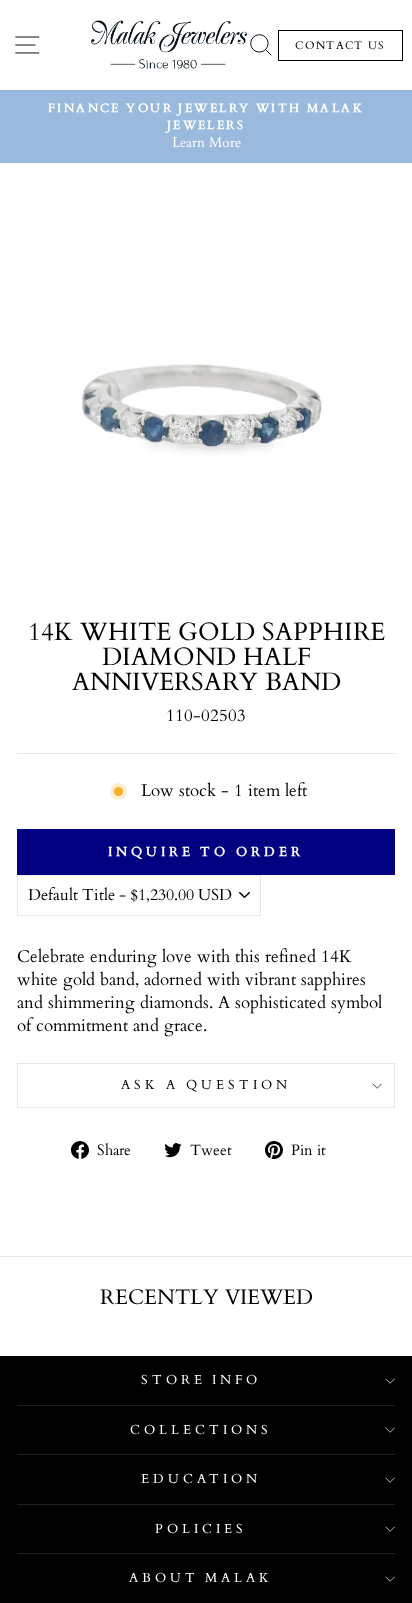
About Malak (201, 1578)
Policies (201, 1529)
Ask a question (206, 1085)
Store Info (201, 1380)
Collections (201, 1430)
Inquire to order (205, 852)
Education (201, 1479)
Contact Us (340, 45)
